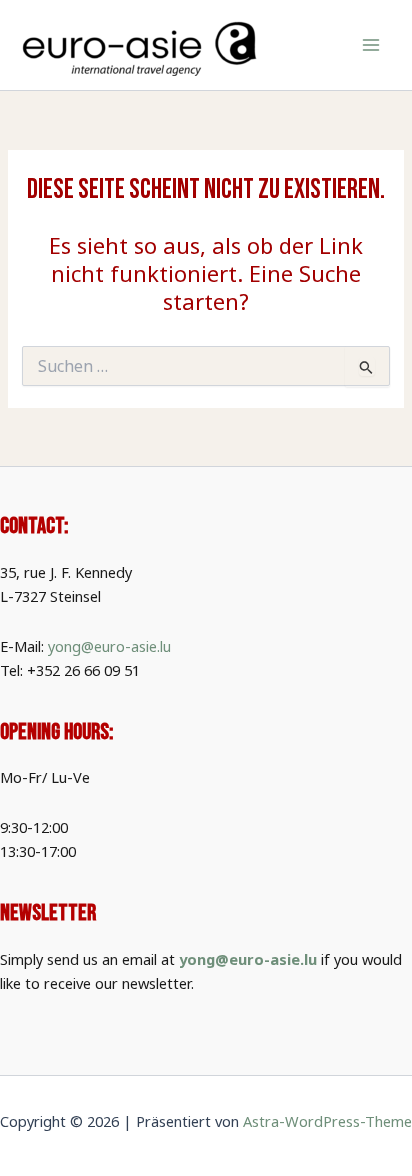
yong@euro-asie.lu (109, 646)
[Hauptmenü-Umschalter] (371, 45)
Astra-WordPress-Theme (327, 1121)
